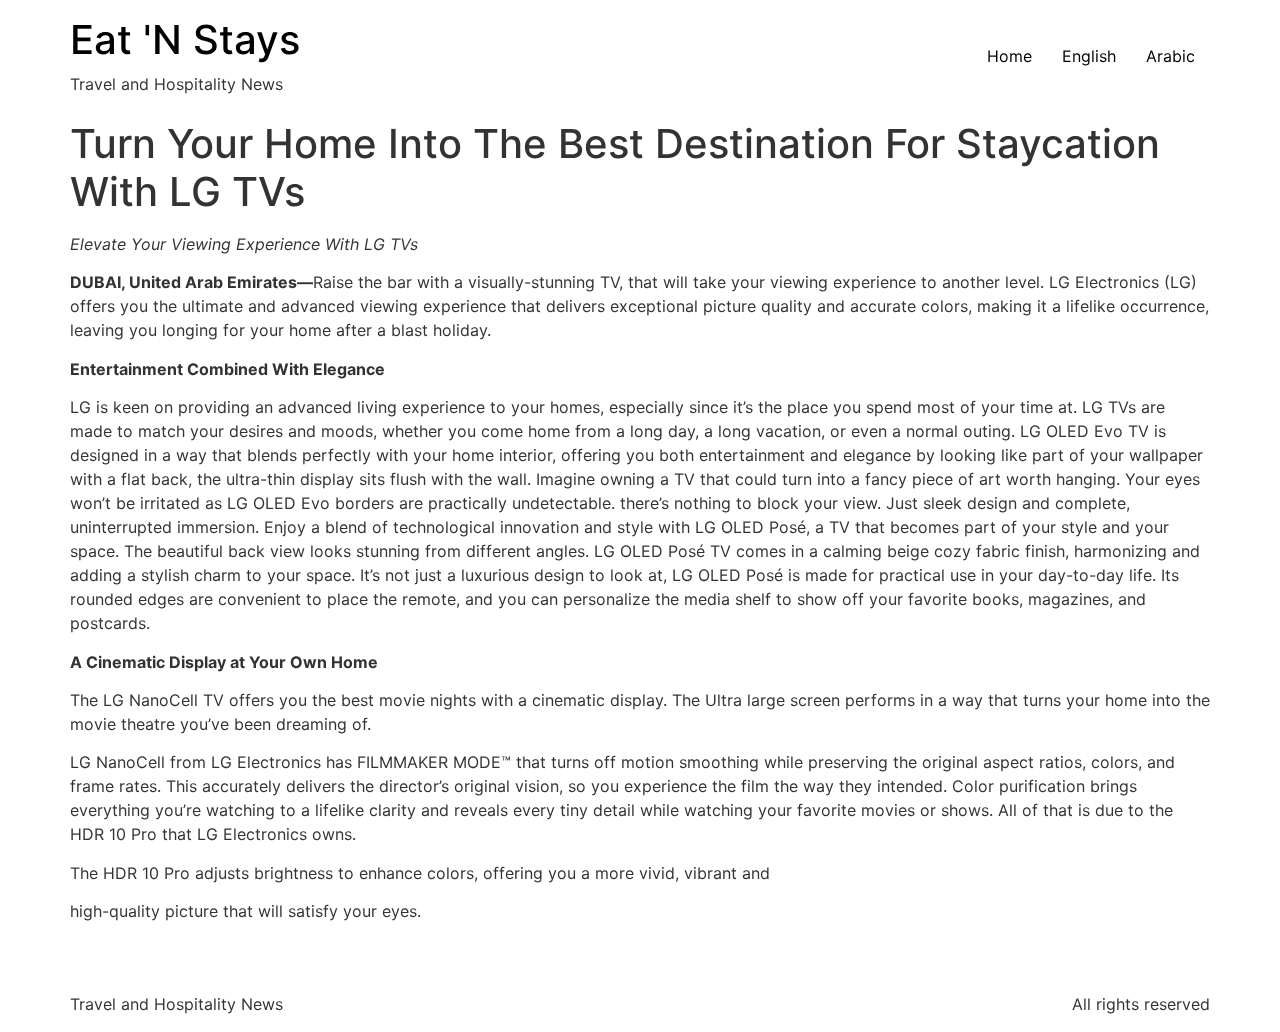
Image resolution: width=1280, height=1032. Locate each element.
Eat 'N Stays (185, 39)
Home (1009, 56)
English (1089, 56)
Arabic (1170, 56)
